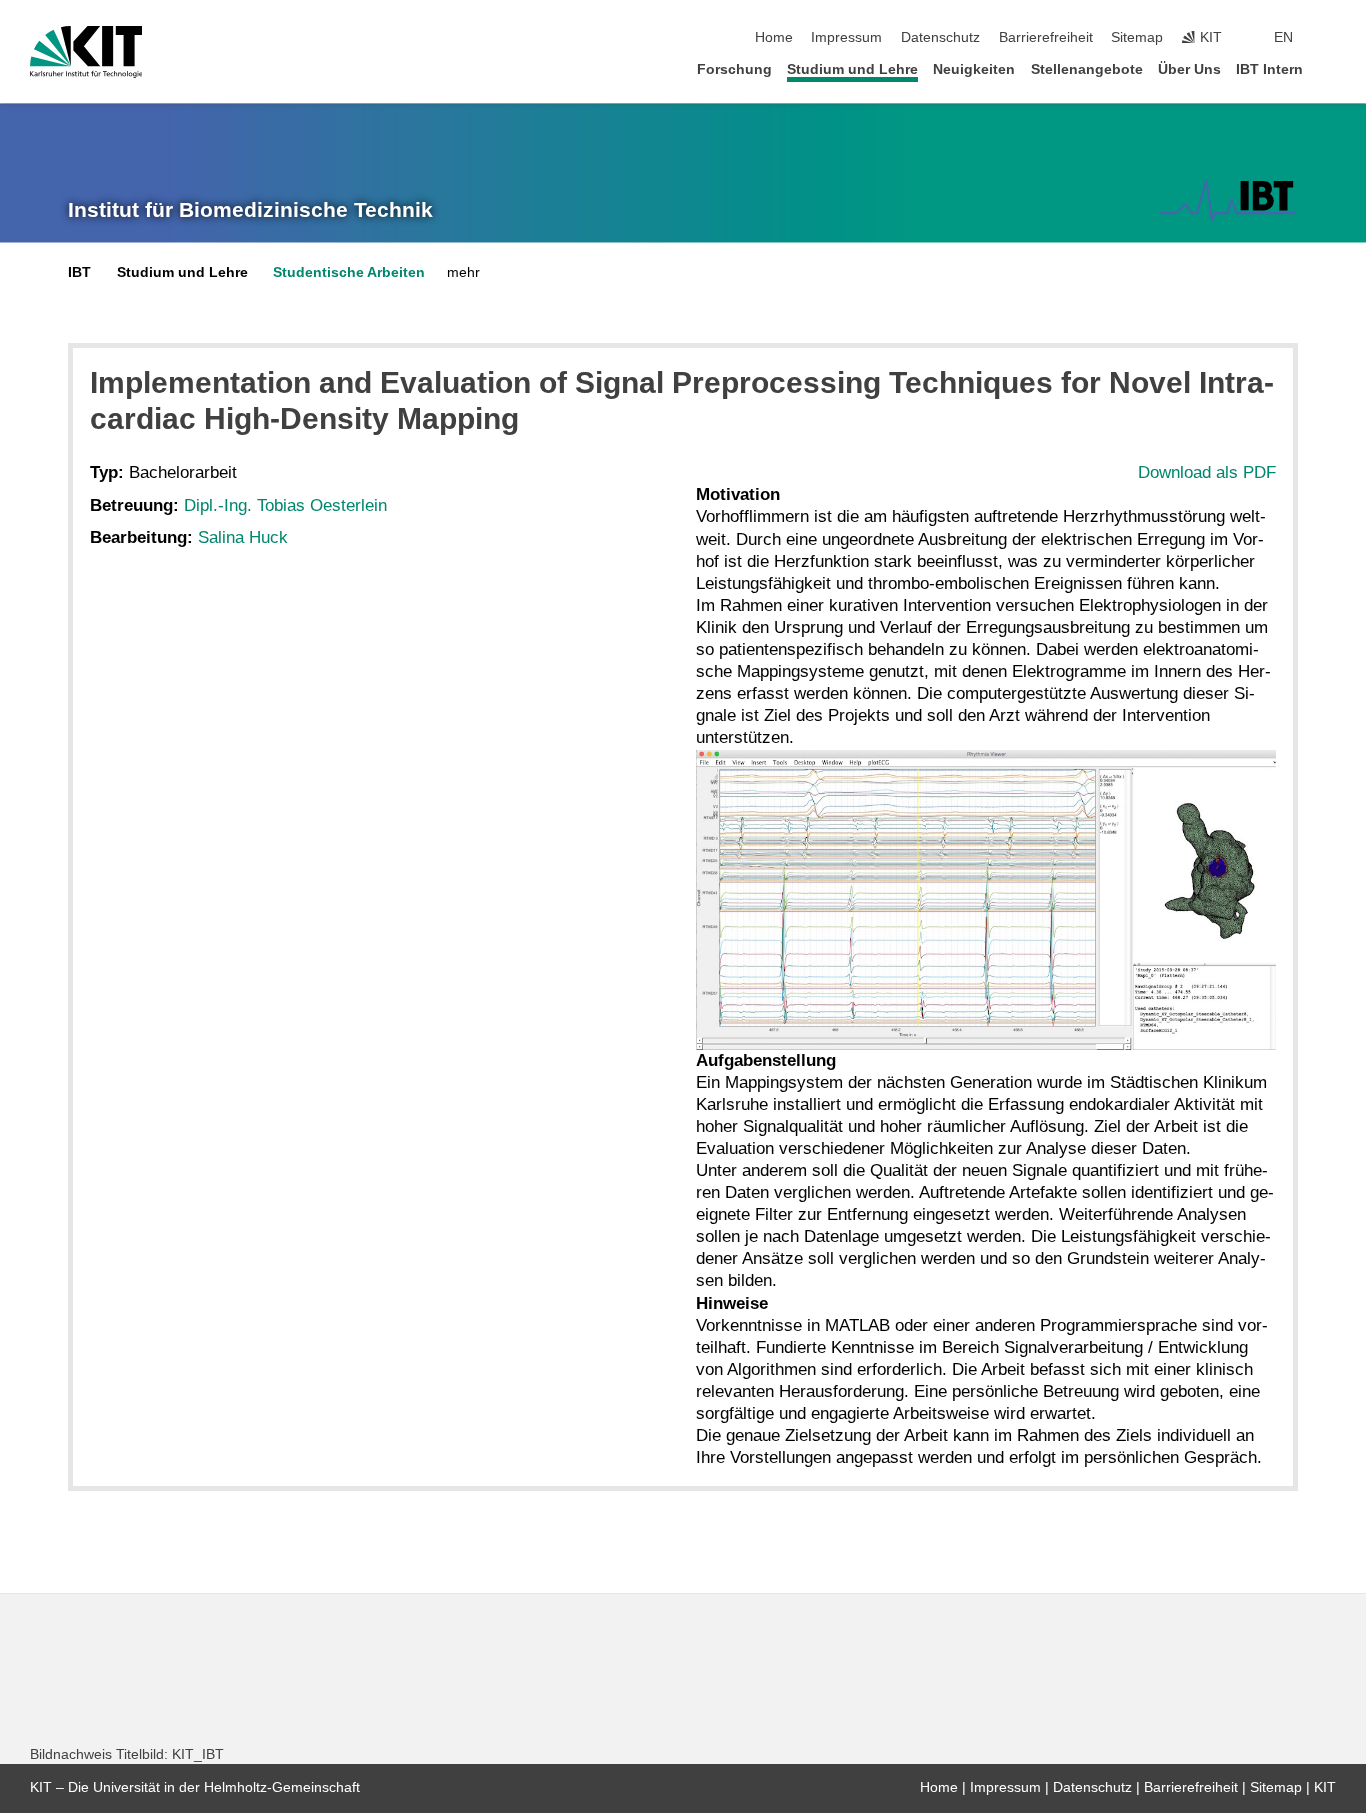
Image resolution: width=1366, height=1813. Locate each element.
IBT (79, 272)
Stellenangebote (1087, 69)
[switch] (1330, 38)
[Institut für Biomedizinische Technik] (1227, 200)
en (1283, 37)
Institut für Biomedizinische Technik (250, 210)
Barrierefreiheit (1046, 37)
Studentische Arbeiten (349, 272)
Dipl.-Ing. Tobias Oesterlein (285, 505)
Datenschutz (940, 37)
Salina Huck (243, 537)
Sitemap (1137, 37)
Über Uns (1189, 69)
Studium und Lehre (852, 69)
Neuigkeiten (974, 69)
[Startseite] (1330, 68)
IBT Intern (1269, 69)
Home (774, 37)
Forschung (734, 69)
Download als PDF (1207, 472)
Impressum (846, 37)
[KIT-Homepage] (86, 52)
